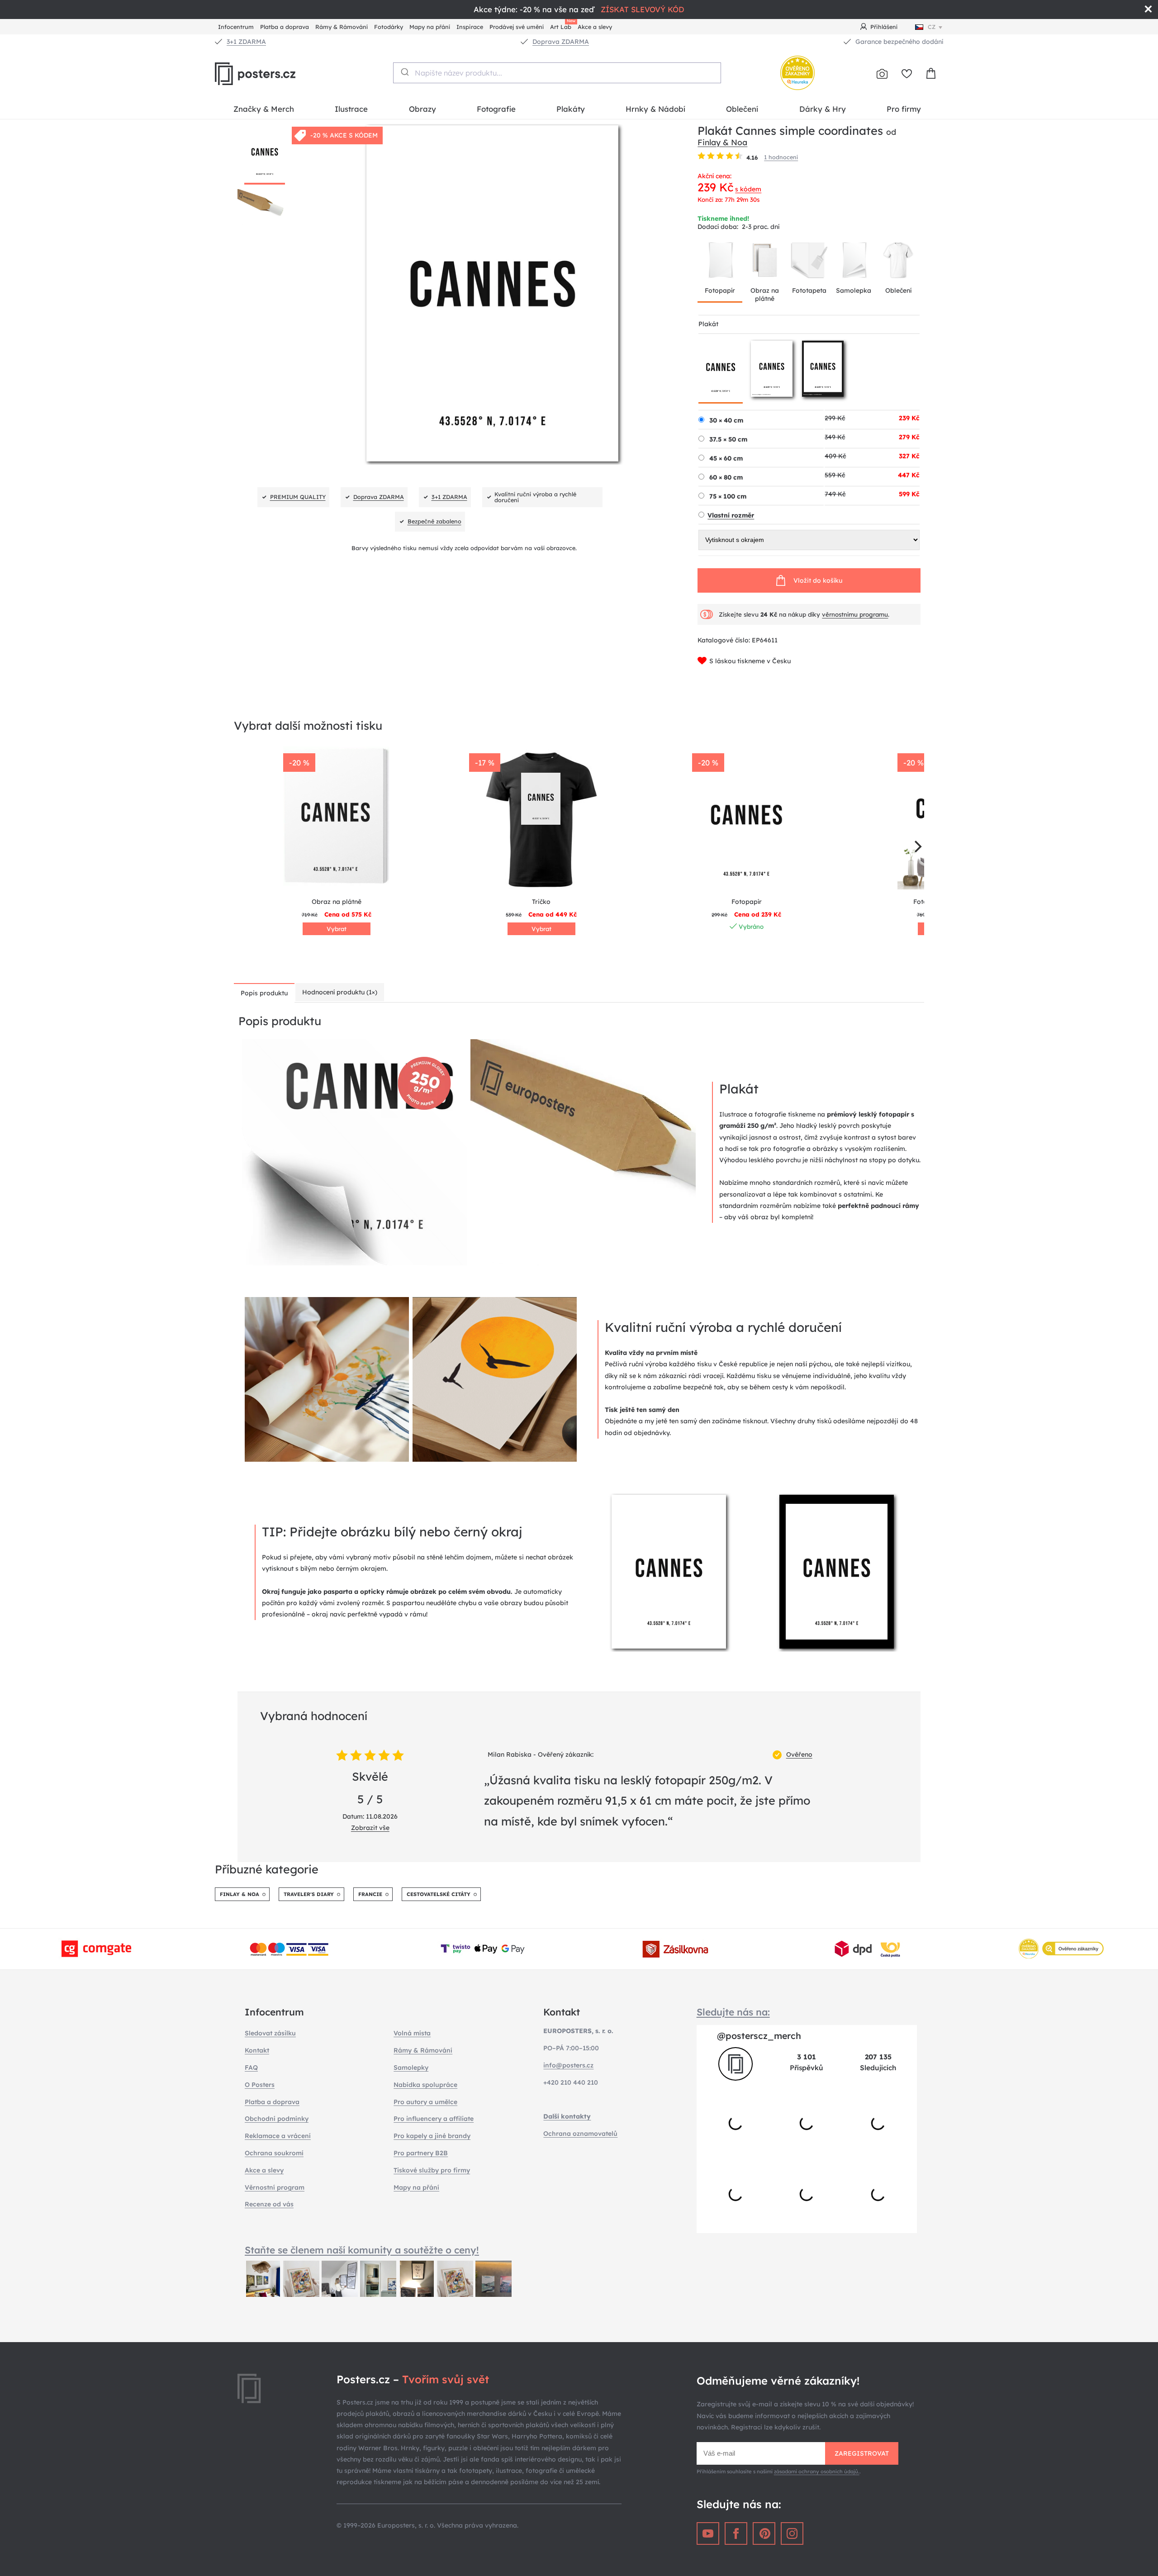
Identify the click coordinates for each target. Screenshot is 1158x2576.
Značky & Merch (264, 109)
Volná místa (412, 2033)
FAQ (251, 2067)
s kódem (748, 189)
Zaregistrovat (862, 2453)
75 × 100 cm (728, 496)
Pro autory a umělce (425, 2102)
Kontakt (257, 2050)
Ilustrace (351, 109)
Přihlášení (884, 27)
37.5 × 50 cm (728, 439)
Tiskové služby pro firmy (432, 2170)
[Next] (917, 846)
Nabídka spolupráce (425, 2085)
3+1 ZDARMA (246, 42)
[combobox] (557, 73)
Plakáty (571, 109)
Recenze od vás (269, 2204)
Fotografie (496, 109)
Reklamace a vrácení (278, 2136)
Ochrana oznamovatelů (580, 2134)
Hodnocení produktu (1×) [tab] (340, 992)
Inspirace (470, 27)
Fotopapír (720, 290)
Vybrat (337, 929)
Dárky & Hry (823, 109)
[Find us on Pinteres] (764, 2533)
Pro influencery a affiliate (434, 2119)
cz (932, 27)
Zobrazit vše (370, 1828)
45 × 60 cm (726, 458)
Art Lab (562, 26)
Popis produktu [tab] (264, 993)
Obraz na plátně (765, 295)
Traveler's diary (309, 1894)
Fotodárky (389, 27)
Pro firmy (904, 109)
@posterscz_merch (759, 2036)
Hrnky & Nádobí (655, 109)
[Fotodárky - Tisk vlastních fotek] (882, 74)
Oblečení (742, 109)
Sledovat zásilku (270, 2033)
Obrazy (422, 109)
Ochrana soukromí (274, 2153)
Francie (370, 1894)
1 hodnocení (781, 157)
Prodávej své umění (517, 27)
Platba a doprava (285, 27)
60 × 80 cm (726, 477)
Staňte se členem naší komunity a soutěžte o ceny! (362, 2250)
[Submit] (404, 72)
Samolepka (854, 290)
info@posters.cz (568, 2065)
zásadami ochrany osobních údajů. (817, 2471)
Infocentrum (236, 27)
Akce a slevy (595, 27)
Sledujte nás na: (733, 2012)
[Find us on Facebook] (736, 2533)
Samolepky (411, 2067)
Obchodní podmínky (277, 2119)
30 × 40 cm (726, 420)
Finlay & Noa (722, 142)
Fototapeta (809, 290)
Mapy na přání (430, 27)
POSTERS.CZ (276, 74)
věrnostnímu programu (855, 614)
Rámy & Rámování (342, 27)
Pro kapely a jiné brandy (432, 2136)
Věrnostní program (275, 2187)
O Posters (260, 2085)
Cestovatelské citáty (439, 1894)
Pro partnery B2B (421, 2153)
